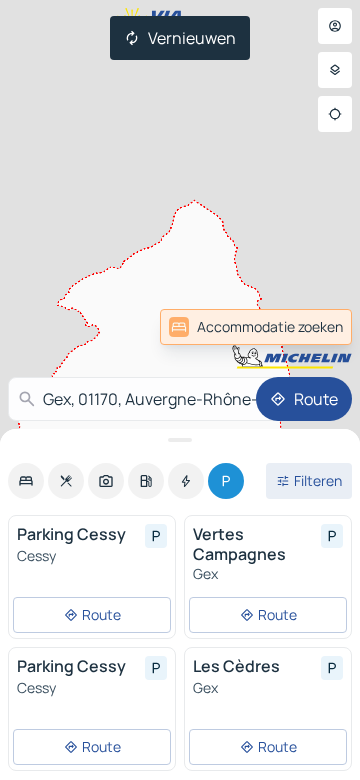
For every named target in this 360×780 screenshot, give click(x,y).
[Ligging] (335, 114)
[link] (256, 327)
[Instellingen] (335, 70)
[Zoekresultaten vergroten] (180, 440)
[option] (26, 481)
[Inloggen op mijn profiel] (335, 26)
